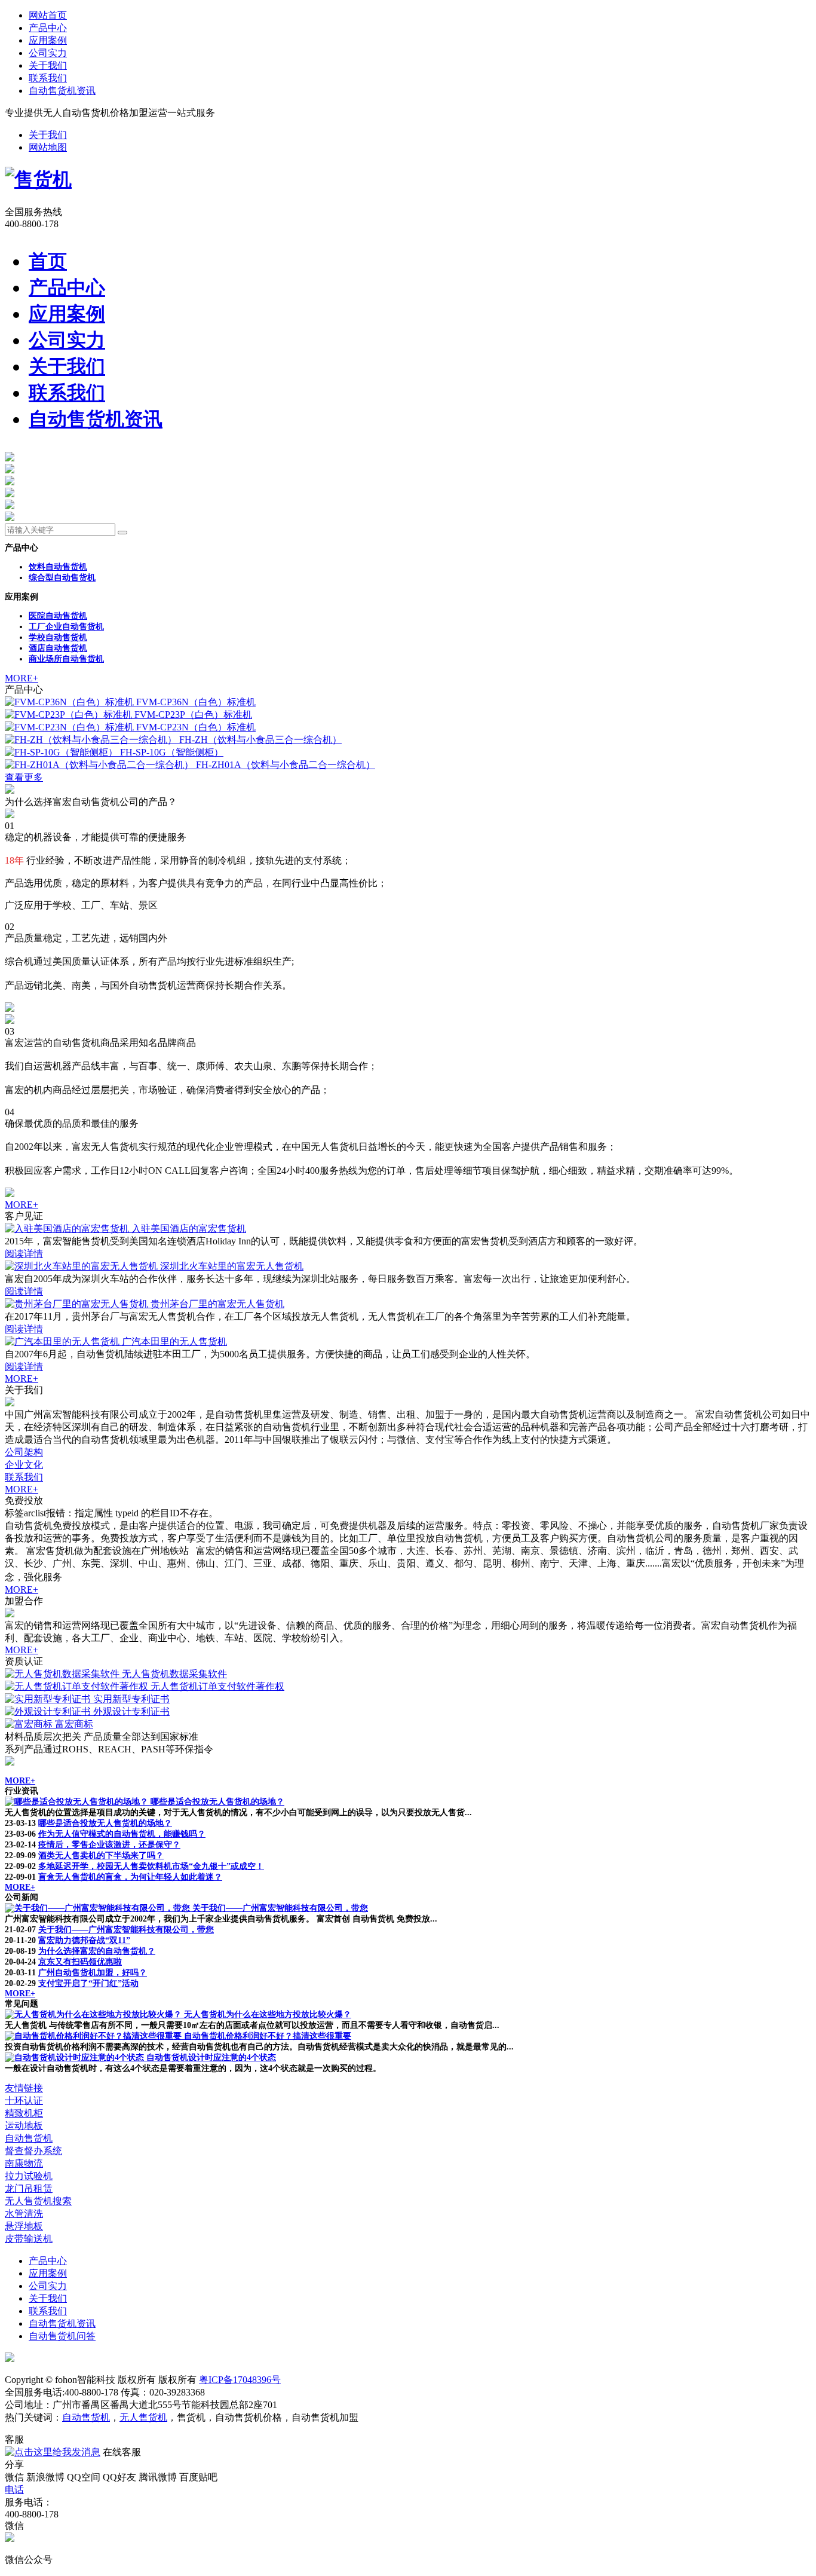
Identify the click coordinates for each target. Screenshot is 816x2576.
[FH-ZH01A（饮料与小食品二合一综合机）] (100, 765)
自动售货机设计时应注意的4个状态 (211, 2058)
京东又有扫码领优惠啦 (80, 1962)
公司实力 (48, 53)
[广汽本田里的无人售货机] (63, 1341)
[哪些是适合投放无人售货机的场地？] (78, 1802)
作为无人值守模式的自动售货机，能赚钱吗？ (122, 1834)
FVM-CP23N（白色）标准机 (196, 727)
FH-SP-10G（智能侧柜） (172, 752)
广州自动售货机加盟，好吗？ (93, 1973)
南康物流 (24, 2163)
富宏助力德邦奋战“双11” (84, 1940)
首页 (48, 261)
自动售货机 (29, 2138)
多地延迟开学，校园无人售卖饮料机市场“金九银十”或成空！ (151, 1866)
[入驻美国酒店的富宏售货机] (68, 1229)
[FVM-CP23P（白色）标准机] (70, 715)
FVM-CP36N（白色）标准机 (196, 702)
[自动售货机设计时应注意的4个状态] (76, 2058)
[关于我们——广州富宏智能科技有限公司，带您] (99, 1908)
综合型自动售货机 (62, 578)
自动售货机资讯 (62, 91)
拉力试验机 (29, 2176)
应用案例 (48, 40)
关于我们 (48, 65)
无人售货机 (143, 2417)
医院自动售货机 (58, 616)
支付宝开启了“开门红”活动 (88, 1983)
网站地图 (48, 147)
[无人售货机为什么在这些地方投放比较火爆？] (94, 2014)
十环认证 (24, 2101)
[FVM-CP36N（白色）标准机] (70, 702)
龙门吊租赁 (29, 2188)
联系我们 (48, 78)
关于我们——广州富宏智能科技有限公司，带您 (280, 1908)
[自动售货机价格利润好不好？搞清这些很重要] (94, 2036)
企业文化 (24, 1465)
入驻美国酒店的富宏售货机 (189, 1229)
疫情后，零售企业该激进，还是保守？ (109, 1845)
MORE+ (22, 678)
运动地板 (24, 2126)
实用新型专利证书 (131, 1699)
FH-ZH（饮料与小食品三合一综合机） (260, 740)
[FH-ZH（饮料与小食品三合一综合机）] (92, 740)
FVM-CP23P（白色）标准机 (193, 715)
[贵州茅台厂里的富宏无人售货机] (78, 1304)
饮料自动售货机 (58, 567)
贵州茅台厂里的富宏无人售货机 (217, 1304)
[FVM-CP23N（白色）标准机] (70, 727)
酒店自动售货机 (58, 648)
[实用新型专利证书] (49, 1699)
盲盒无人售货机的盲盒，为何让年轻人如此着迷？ (130, 1877)
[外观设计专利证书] (49, 1711)
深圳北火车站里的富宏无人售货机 (232, 1266)
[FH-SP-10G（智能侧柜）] (62, 752)
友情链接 (24, 2088)
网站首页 (48, 15)
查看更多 (24, 777)
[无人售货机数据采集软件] (63, 1674)
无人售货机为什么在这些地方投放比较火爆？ (268, 2014)
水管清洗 (24, 2214)
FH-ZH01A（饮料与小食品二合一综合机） (286, 765)
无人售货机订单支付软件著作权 (217, 1686)
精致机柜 (24, 2113)
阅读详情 (24, 1254)
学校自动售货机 (58, 637)
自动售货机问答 (62, 2336)
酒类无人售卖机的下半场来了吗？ (101, 1855)
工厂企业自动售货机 (66, 627)
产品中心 (48, 28)
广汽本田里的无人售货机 (174, 1341)
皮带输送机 (29, 2239)
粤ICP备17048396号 (240, 2380)
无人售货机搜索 (38, 2201)
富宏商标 (74, 1724)
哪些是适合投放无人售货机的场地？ (217, 1802)
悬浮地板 (24, 2226)
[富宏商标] (30, 1724)
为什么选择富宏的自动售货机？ (97, 1951)
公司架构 (24, 1452)
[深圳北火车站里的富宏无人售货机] (82, 1266)
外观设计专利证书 (131, 1711)
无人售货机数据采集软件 (174, 1674)
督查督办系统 (33, 2151)
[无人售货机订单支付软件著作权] (78, 1686)
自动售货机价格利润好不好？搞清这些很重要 (268, 2036)
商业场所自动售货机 (66, 659)
